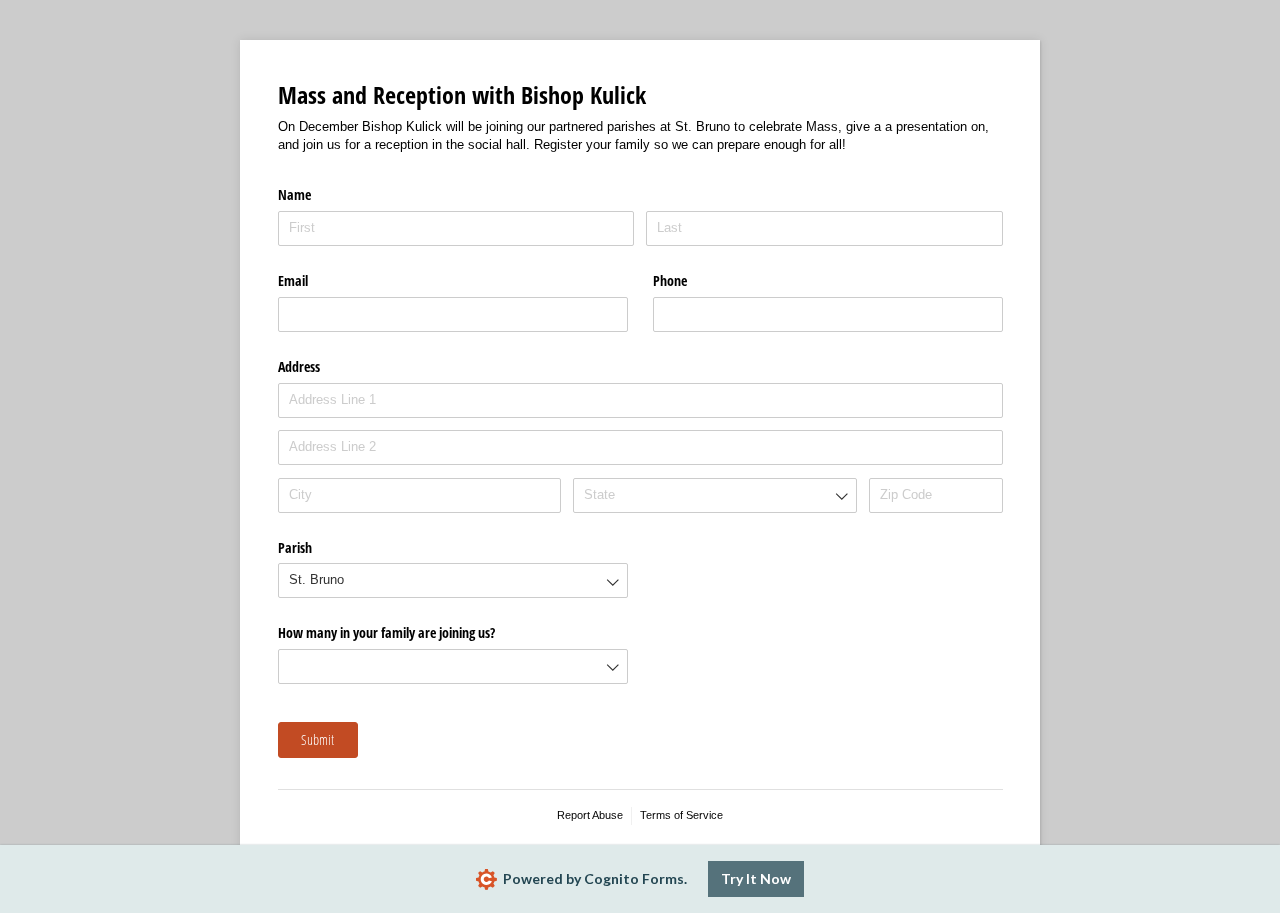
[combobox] (714, 495)
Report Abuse (590, 815)
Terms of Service (681, 815)
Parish (295, 547)
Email (293, 280)
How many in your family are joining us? (386, 632)
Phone (670, 280)
